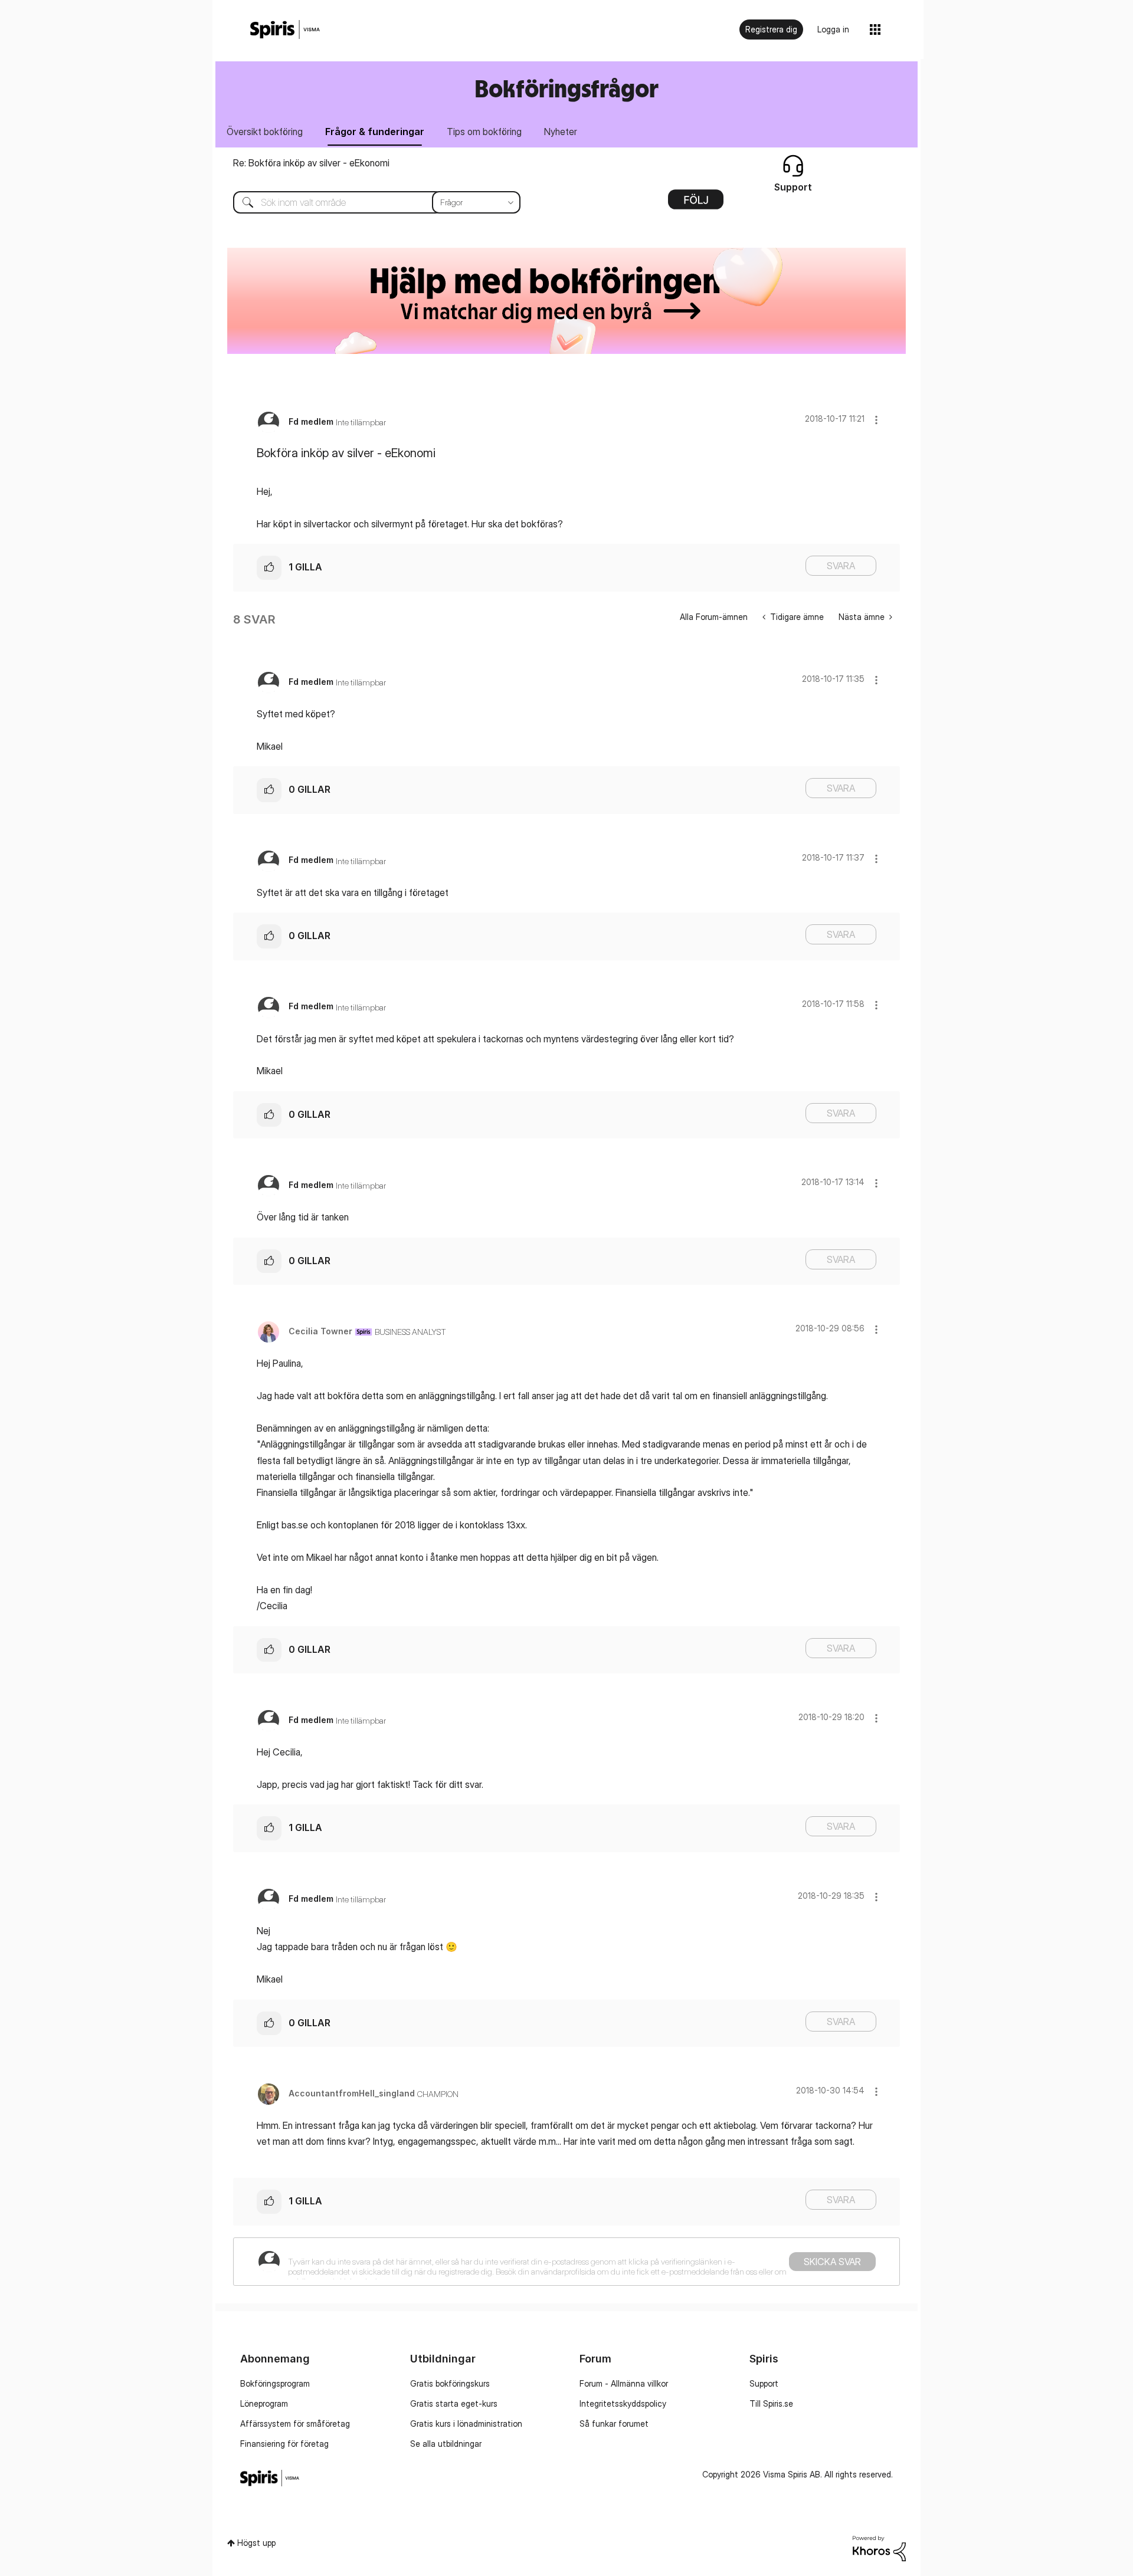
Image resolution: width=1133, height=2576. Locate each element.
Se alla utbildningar (446, 2444)
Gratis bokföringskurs (450, 2383)
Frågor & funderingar (375, 132)
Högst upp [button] (256, 2543)
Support (764, 2383)
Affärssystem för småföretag (295, 2424)
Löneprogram (264, 2403)
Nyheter (561, 132)
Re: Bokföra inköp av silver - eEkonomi (311, 163)
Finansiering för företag (284, 2444)
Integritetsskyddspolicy (623, 2403)
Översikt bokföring (265, 132)
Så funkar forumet (614, 2424)
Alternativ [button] (696, 204)
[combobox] (368, 202)
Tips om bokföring (484, 132)
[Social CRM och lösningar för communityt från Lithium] (879, 2547)
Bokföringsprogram (275, 2383)
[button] (876, 420)
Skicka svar (832, 2262)
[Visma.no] (285, 30)
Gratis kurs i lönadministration (466, 2424)
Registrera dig (771, 29)
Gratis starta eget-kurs (454, 2403)
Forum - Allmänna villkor (624, 2383)
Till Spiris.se (771, 2403)
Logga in (833, 29)
